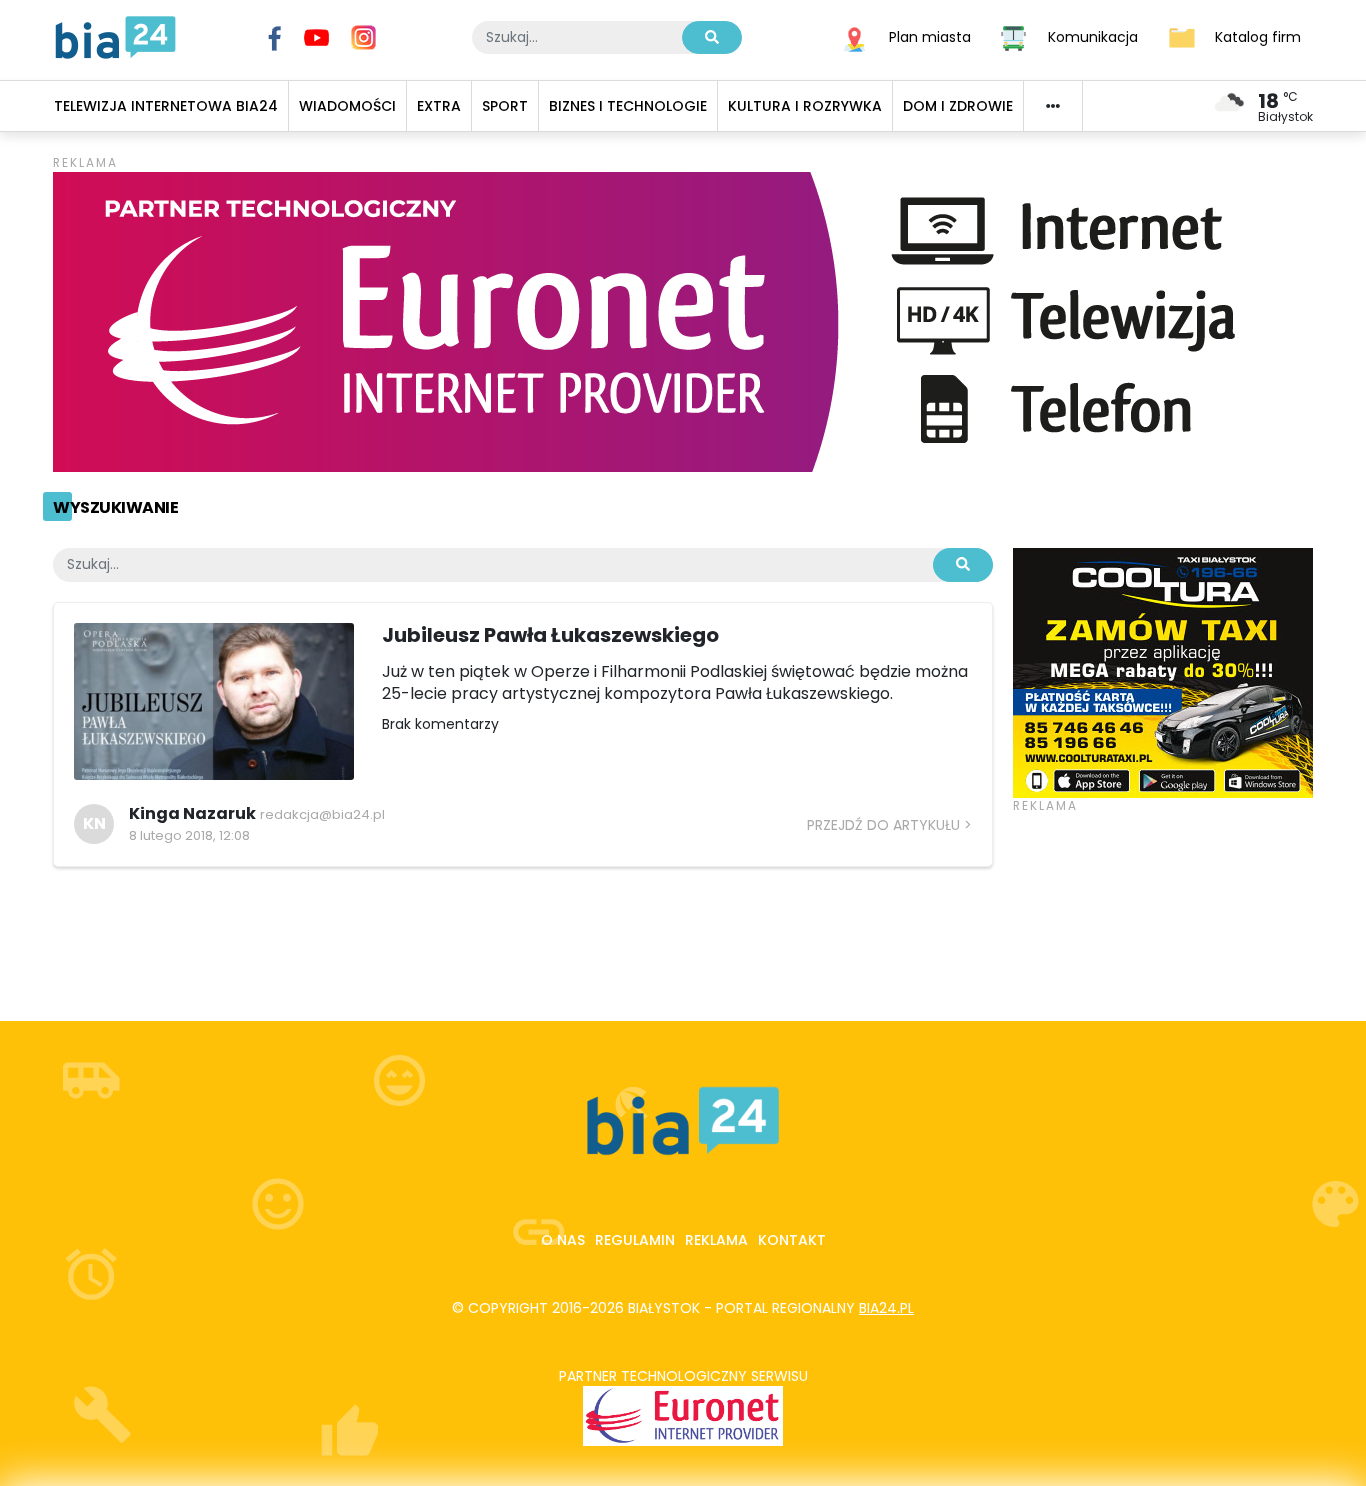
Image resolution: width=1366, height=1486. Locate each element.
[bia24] (115, 36)
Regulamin (635, 1240)
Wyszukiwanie (115, 507)
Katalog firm (1258, 36)
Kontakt (792, 1240)
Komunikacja (1093, 36)
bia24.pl (886, 1308)
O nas (563, 1240)
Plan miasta (930, 36)
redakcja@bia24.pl (322, 814)
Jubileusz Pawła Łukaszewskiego (550, 635)
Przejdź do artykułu (883, 825)
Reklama (716, 1240)
